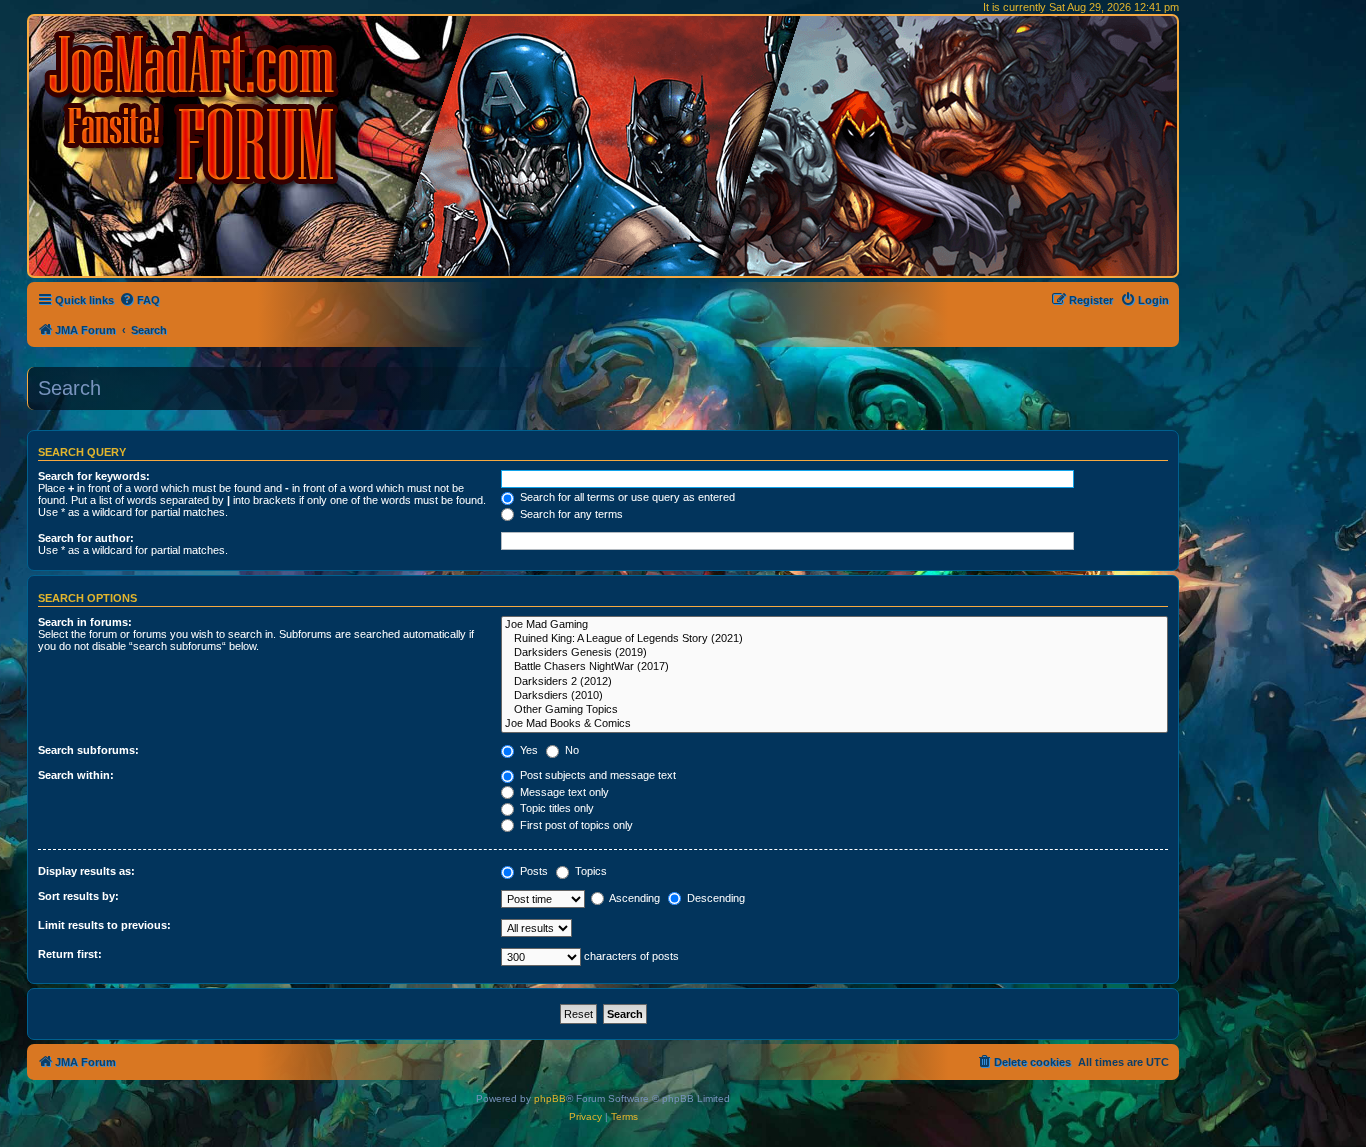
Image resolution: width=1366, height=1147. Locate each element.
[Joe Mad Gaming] (834, 625)
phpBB (550, 1098)
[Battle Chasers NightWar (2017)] (834, 667)
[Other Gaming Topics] (834, 710)
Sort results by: (78, 896)
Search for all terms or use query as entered (626, 497)
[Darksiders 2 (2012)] (834, 682)
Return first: (70, 954)
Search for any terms (570, 514)
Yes (527, 750)
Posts (532, 871)
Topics (589, 871)
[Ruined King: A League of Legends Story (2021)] (834, 639)
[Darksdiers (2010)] (834, 696)
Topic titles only (555, 808)
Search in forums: (85, 622)
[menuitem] (139, 300)
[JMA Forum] (195, 107)
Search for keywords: (94, 476)
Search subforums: (88, 750)
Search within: (76, 775)
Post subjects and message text (596, 775)
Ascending (633, 898)
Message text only (563, 792)
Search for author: (86, 538)
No (570, 750)
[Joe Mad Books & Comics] (834, 724)
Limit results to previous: (104, 925)
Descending (714, 898)
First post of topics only (575, 825)
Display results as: (86, 871)
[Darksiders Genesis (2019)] (834, 653)
